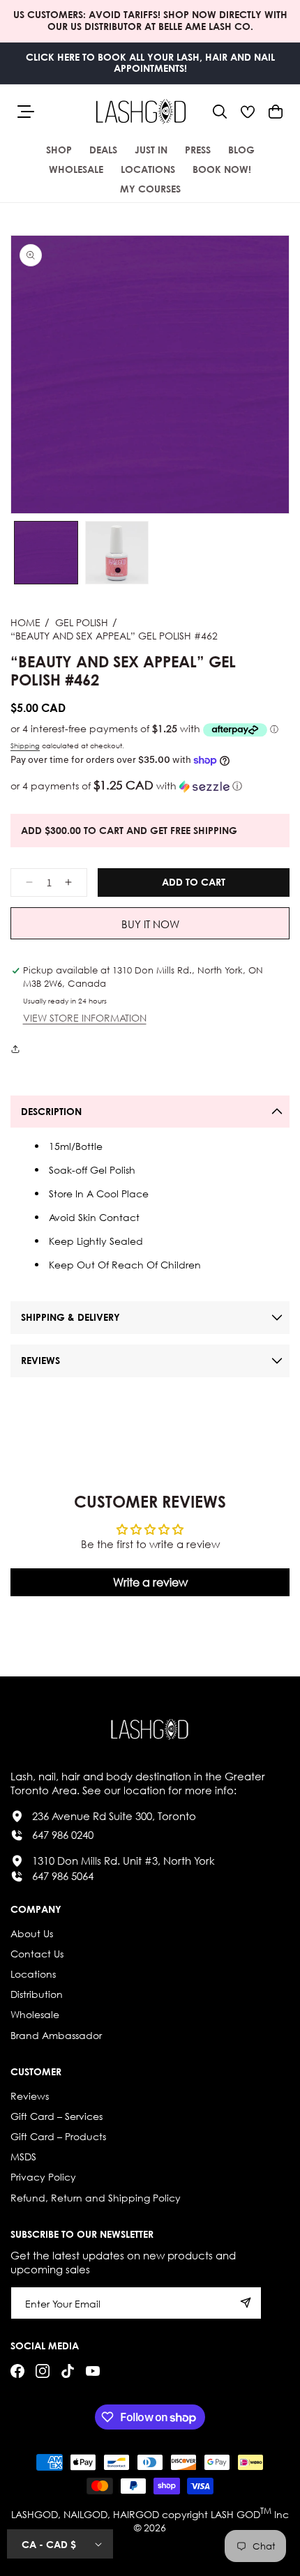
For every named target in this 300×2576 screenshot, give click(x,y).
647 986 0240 (63, 1835)
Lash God (235, 2514)
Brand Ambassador (56, 2035)
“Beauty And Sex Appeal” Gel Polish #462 (114, 636)
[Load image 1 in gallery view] (46, 553)
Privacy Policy (43, 2177)
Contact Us (37, 1954)
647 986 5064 (63, 1876)
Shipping (25, 746)
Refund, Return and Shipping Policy (96, 2198)
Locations (33, 1974)
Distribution (37, 1994)
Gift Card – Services (57, 2116)
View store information (85, 1018)
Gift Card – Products (58, 2136)
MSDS (23, 2157)
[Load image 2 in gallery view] (117, 553)
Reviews (30, 2096)
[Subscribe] (246, 2303)
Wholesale (35, 2014)
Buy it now (150, 924)
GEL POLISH (82, 622)
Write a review (150, 1582)
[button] (220, 112)
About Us (32, 1933)
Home (25, 622)
